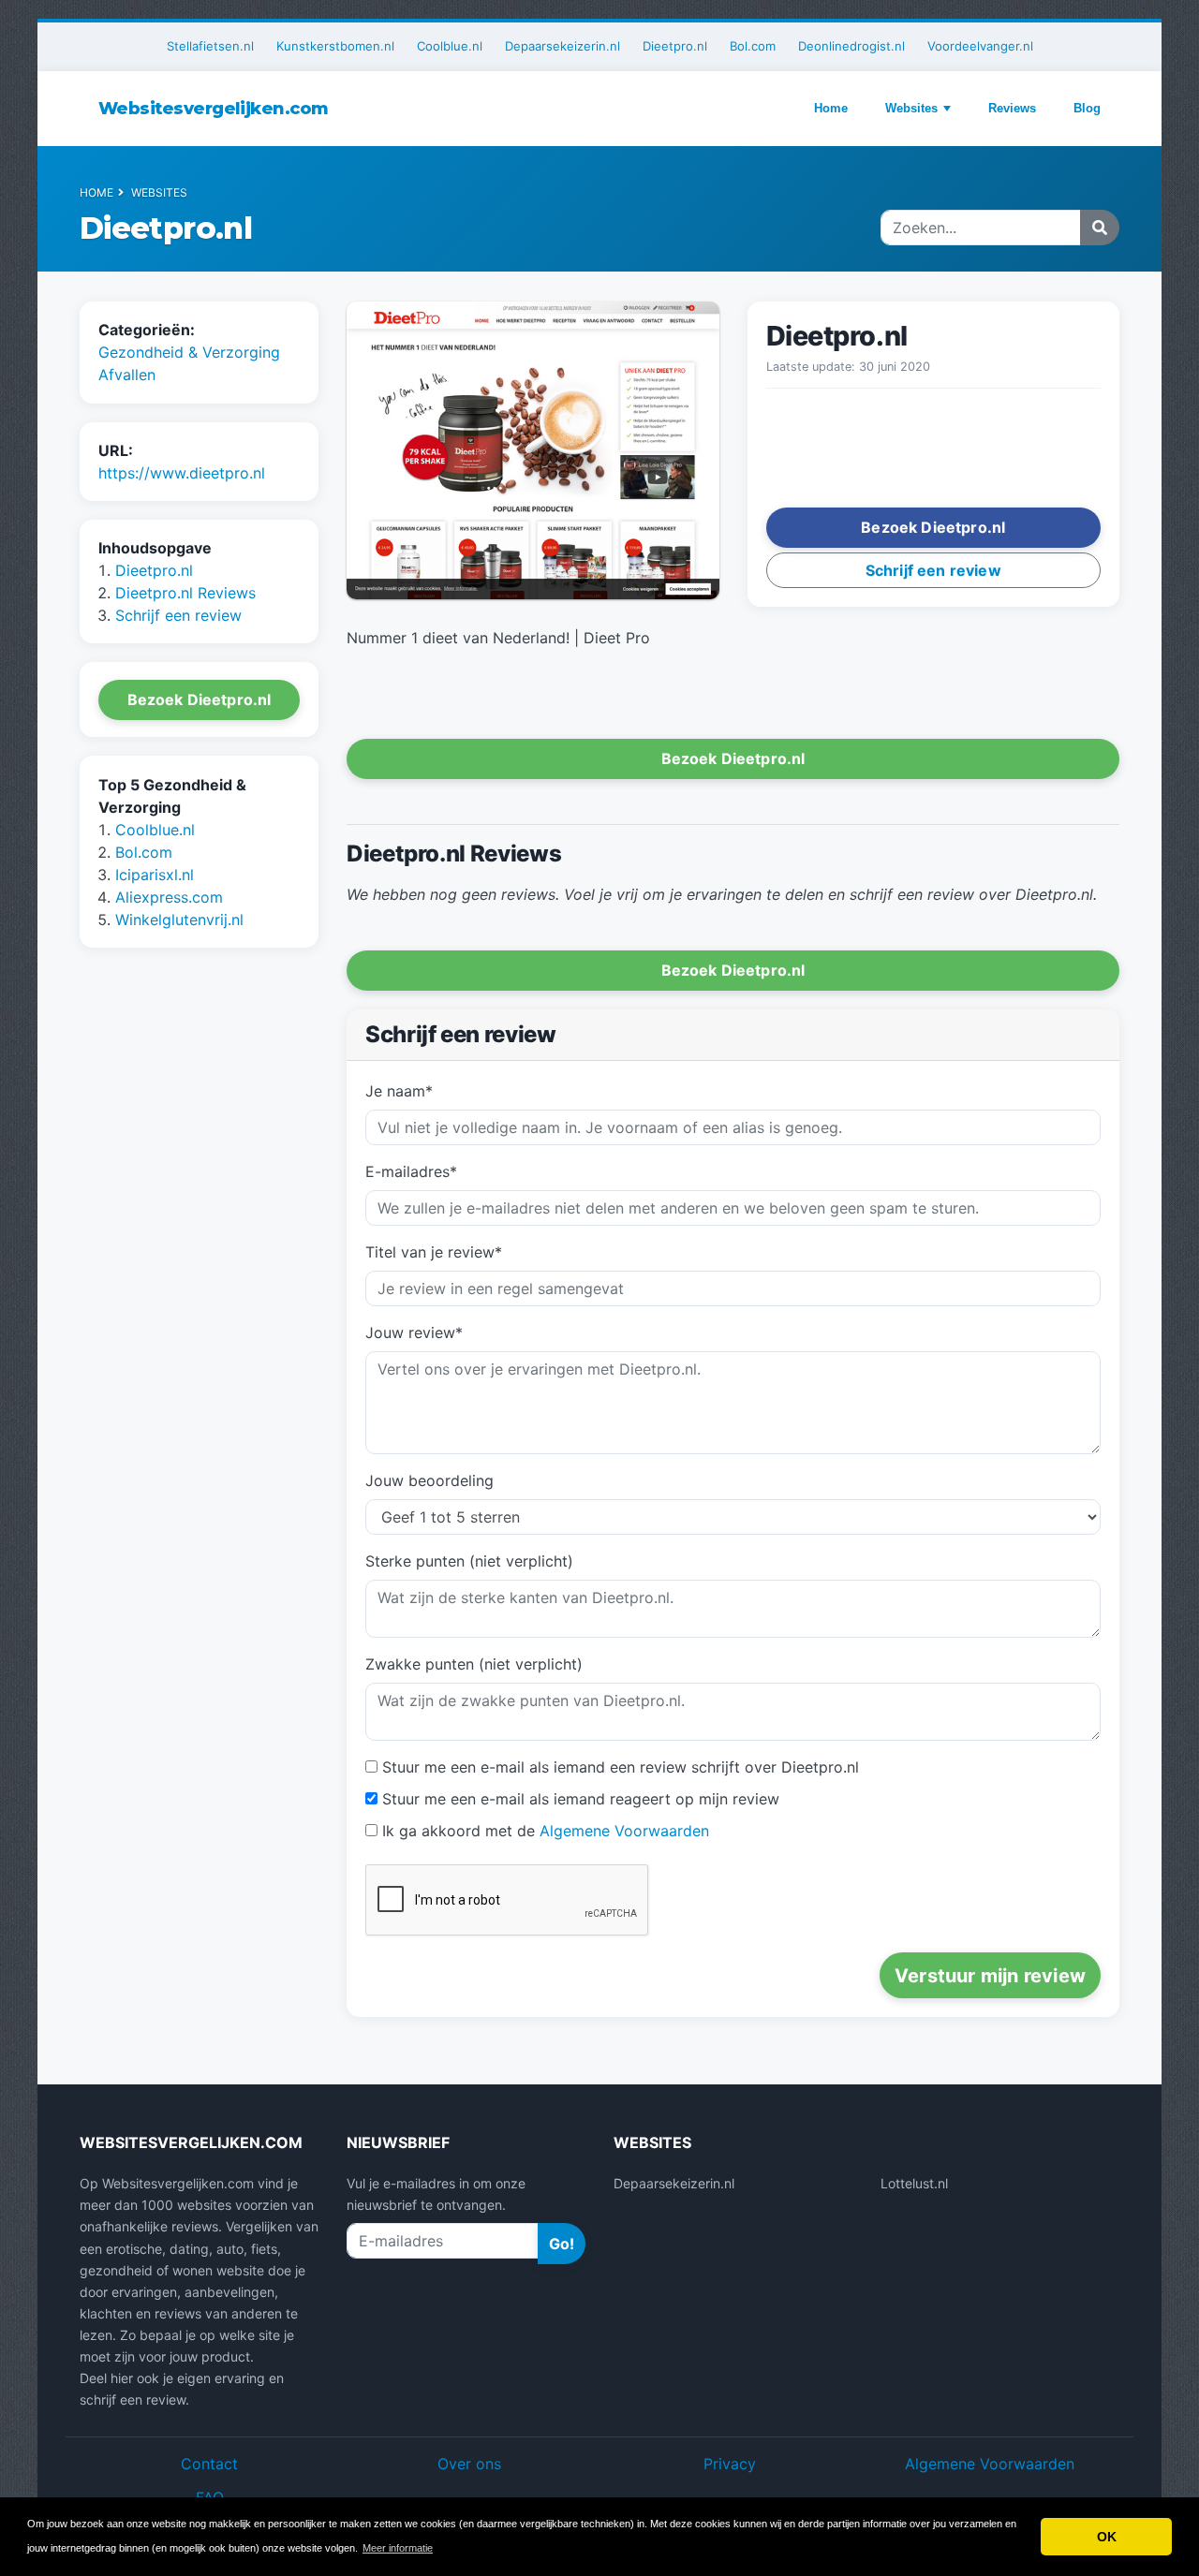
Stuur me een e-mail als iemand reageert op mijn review (581, 1799)
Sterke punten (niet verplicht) (469, 1561)
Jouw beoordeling (429, 1480)
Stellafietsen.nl (210, 46)
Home (831, 108)
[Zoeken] (1100, 228)
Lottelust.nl (914, 2183)
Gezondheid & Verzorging (189, 352)
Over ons (469, 2464)
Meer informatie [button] (398, 2548)
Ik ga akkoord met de (546, 1831)
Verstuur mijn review (990, 1976)
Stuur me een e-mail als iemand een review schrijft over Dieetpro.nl (621, 1767)
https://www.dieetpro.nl (182, 473)
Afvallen (127, 375)
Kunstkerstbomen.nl (335, 46)
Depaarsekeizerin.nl (562, 46)
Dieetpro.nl (675, 46)
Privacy (730, 2464)
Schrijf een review (178, 616)
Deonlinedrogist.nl (851, 46)
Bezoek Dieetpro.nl (200, 700)
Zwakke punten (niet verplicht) (474, 1664)
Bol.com (753, 46)
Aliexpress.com (169, 898)
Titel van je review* (434, 1252)
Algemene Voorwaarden (624, 1831)
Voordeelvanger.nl (980, 46)
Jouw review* (414, 1332)
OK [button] (1107, 2537)
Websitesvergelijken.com (214, 109)
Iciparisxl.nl (155, 876)
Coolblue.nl (450, 46)
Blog (1087, 108)
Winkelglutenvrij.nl (179, 920)
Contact (209, 2464)
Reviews (1012, 108)
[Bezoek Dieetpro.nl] (533, 452)
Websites (911, 108)
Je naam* (399, 1091)
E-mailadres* (411, 1171)
